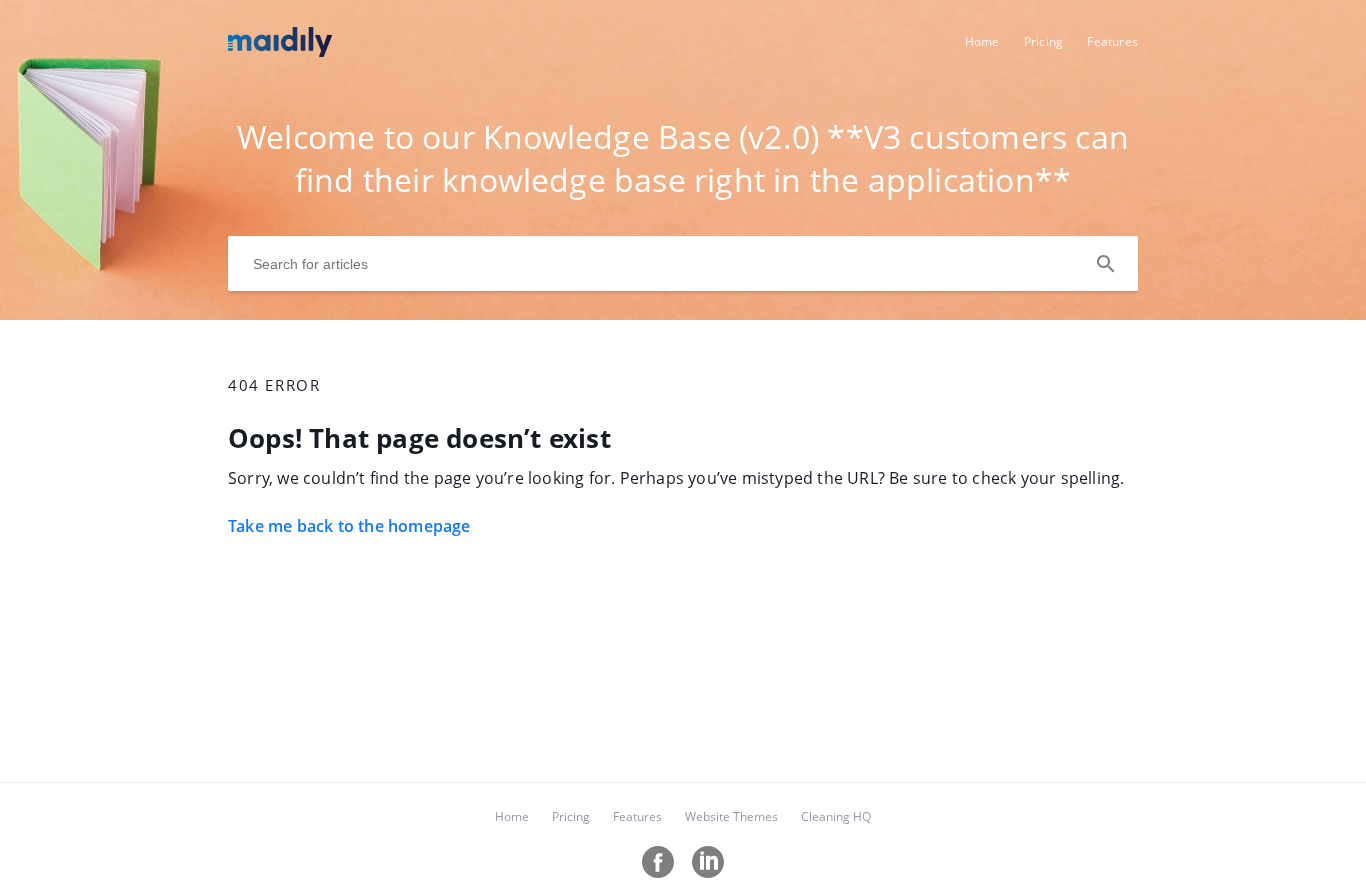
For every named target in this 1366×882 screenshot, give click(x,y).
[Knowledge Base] (280, 51)
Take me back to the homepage (349, 526)
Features (1112, 41)
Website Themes (731, 816)
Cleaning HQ (836, 816)
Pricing (1043, 41)
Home (982, 41)
